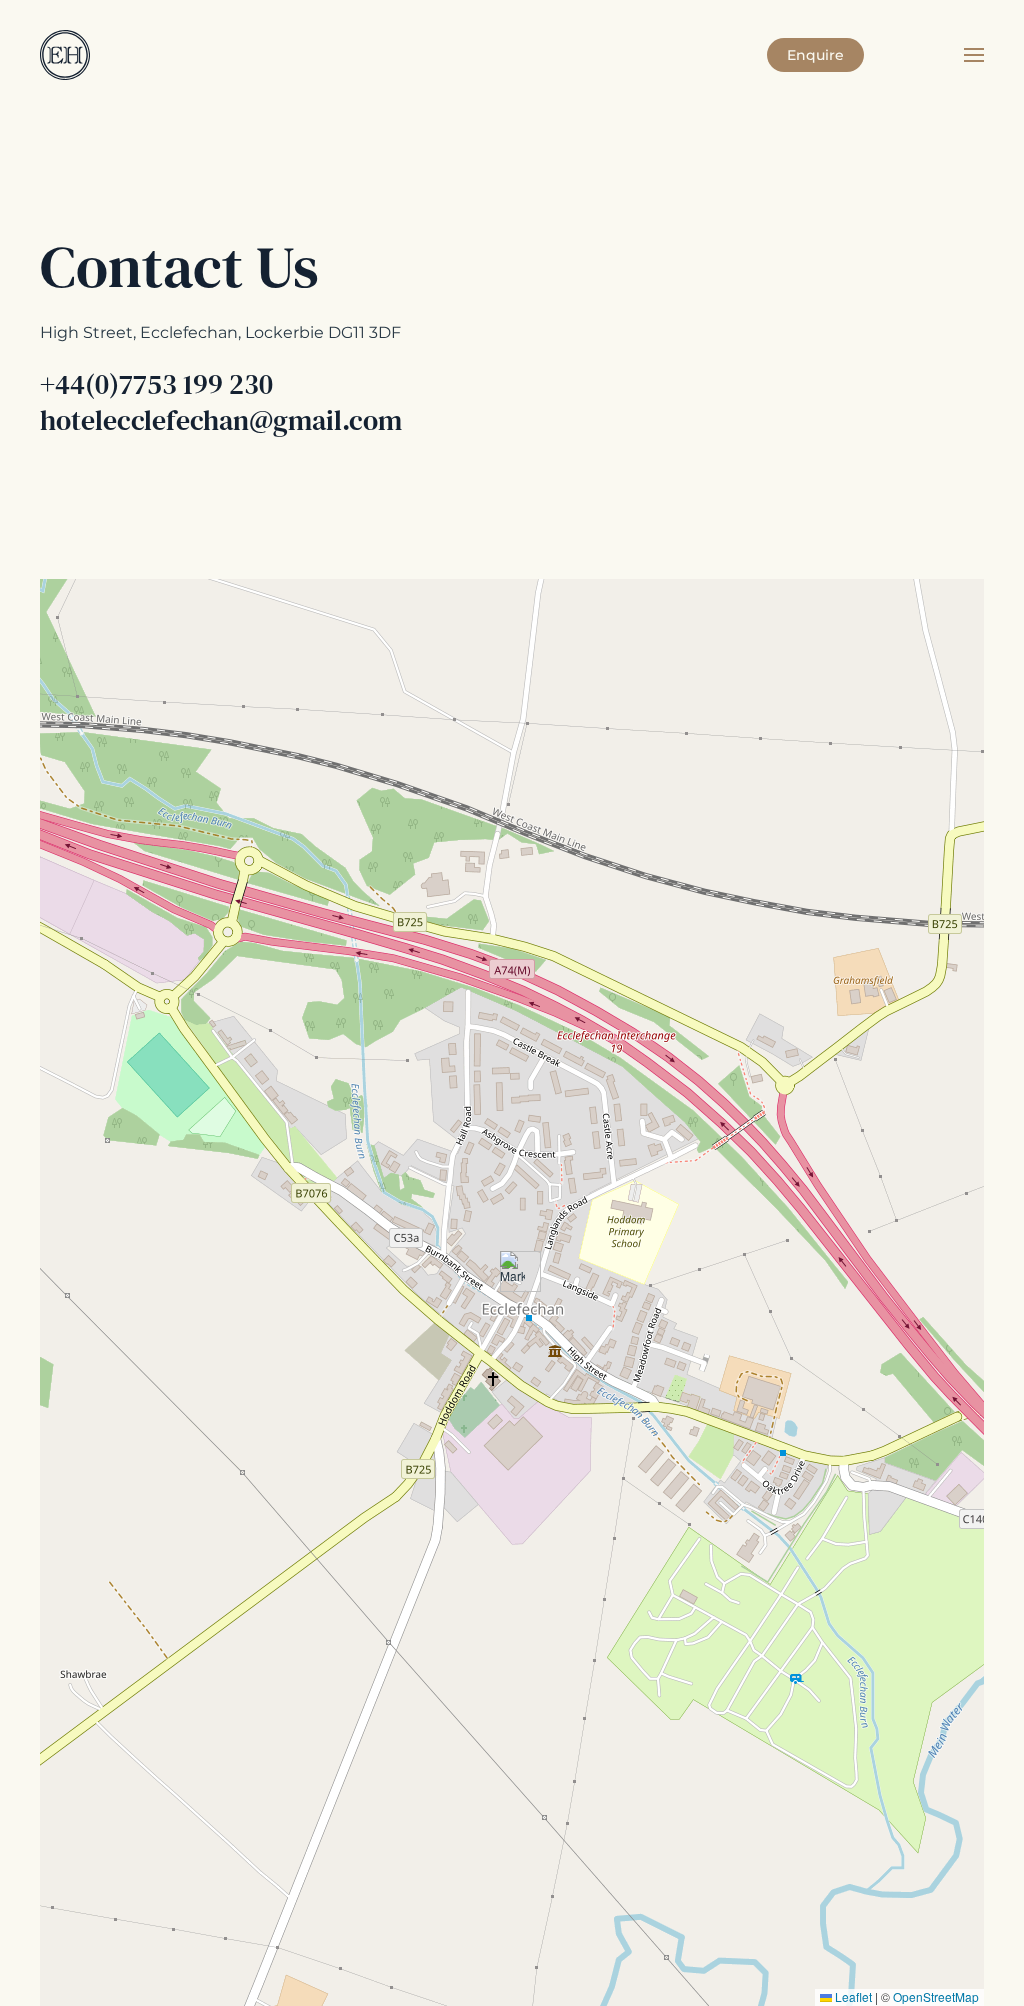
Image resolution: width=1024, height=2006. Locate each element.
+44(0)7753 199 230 (156, 384)
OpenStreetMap (936, 1996)
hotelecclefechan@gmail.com (221, 420)
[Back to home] (65, 55)
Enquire (815, 55)
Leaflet (852, 1996)
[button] (974, 55)
